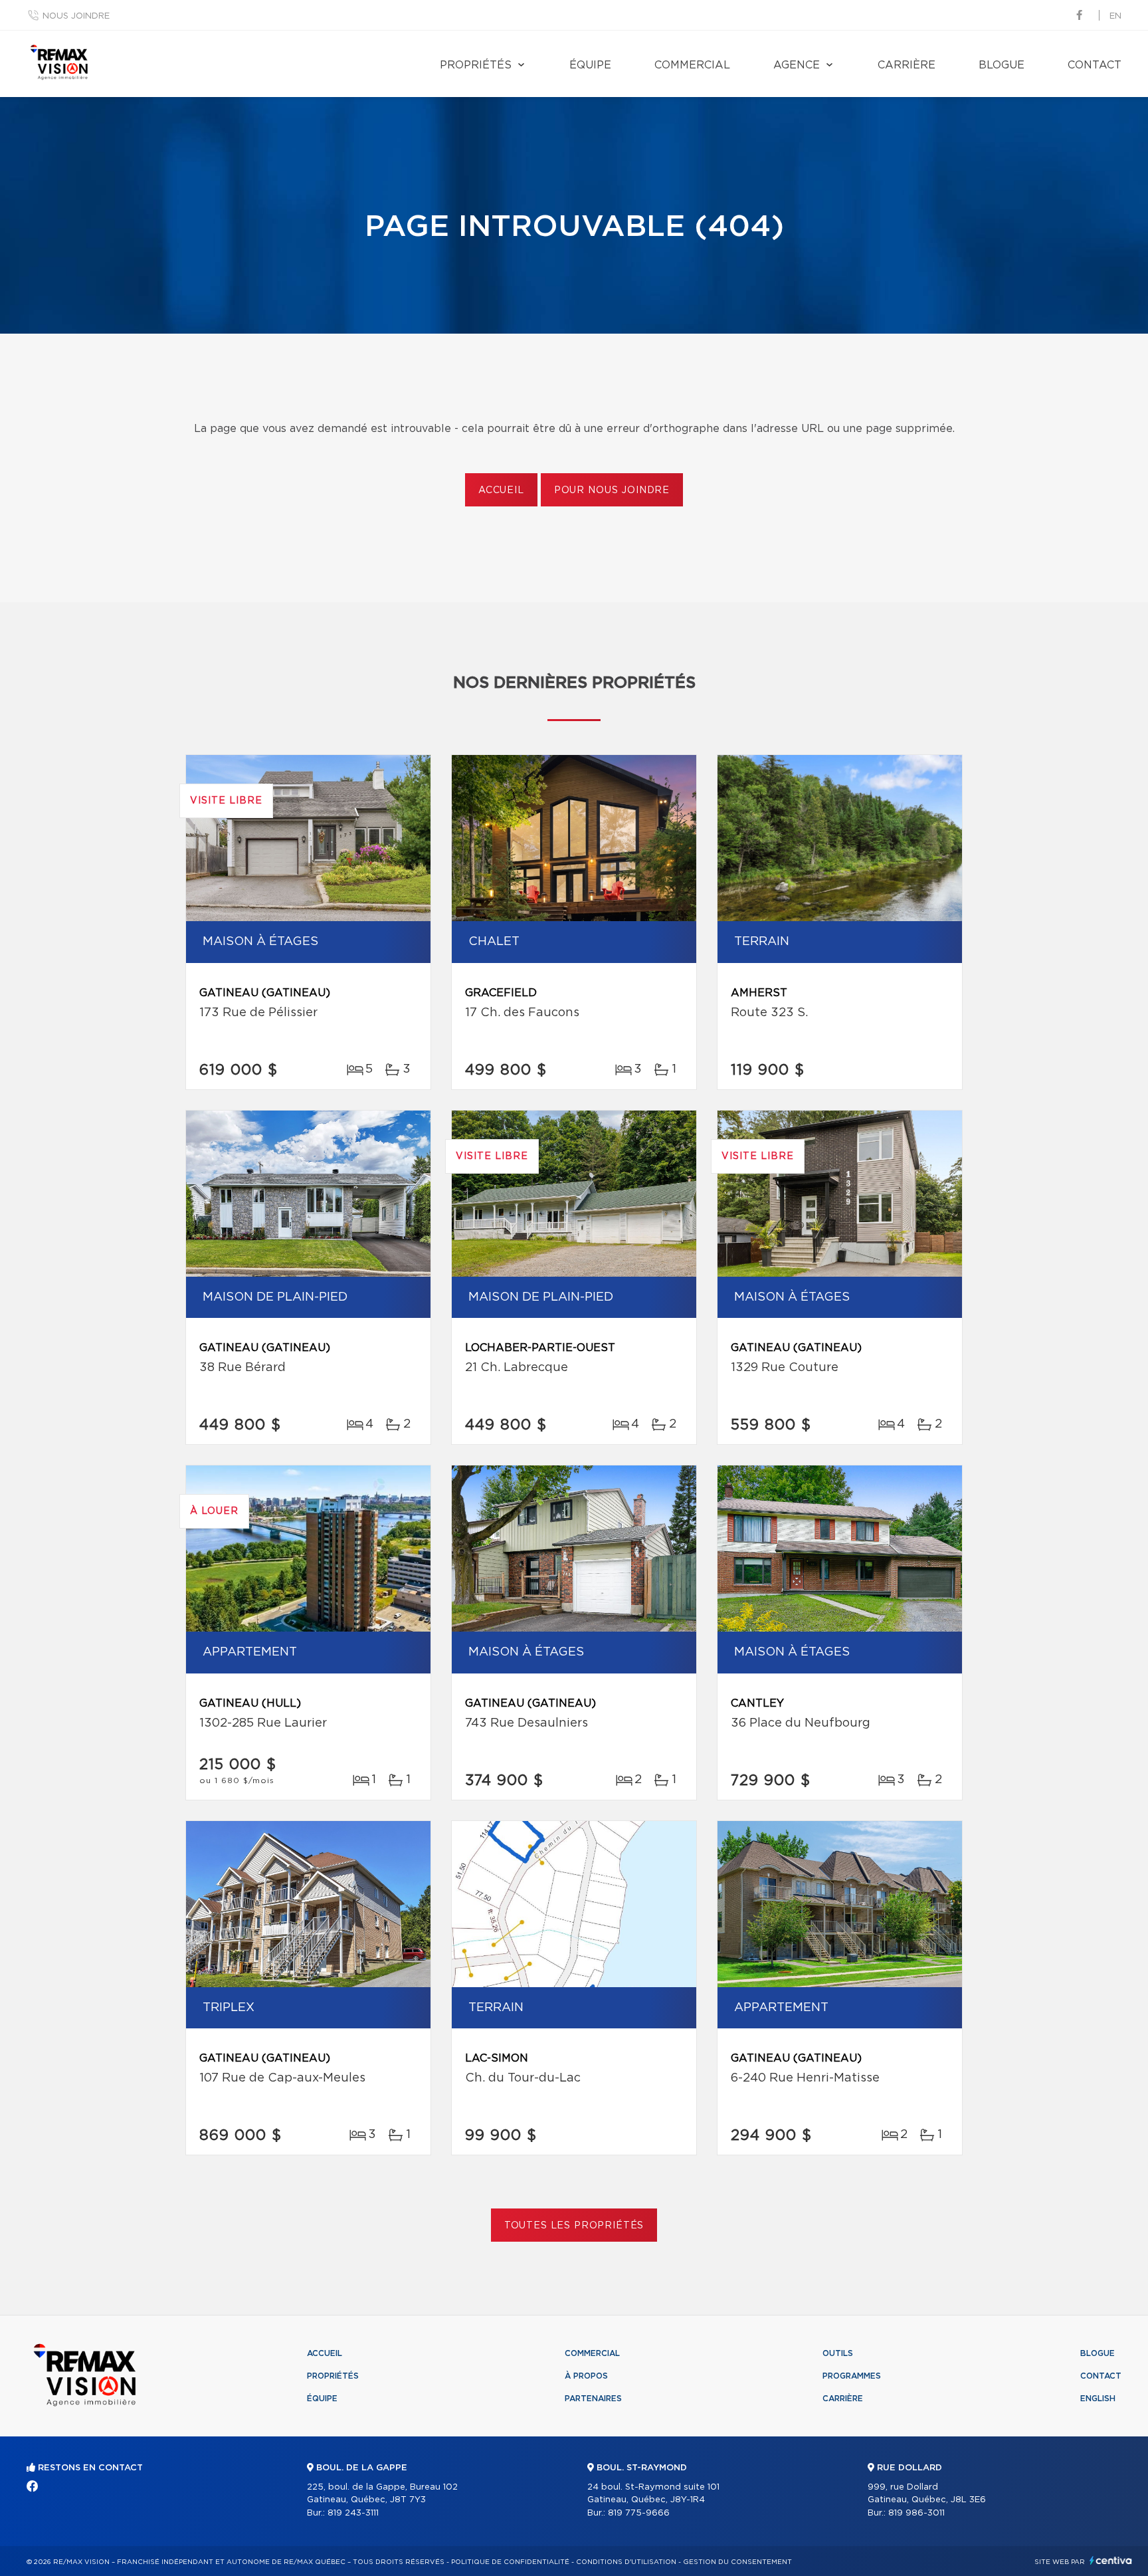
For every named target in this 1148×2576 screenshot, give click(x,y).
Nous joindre (76, 16)
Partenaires (593, 2399)
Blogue (1002, 65)
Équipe (590, 65)
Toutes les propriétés (574, 2226)
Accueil (501, 490)
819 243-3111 (353, 2513)
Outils (838, 2353)
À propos (586, 2376)
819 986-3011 (916, 2513)
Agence (797, 65)
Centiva (1111, 2560)
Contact (1095, 65)
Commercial (692, 65)
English (1098, 2399)
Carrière (907, 65)
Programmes (852, 2376)
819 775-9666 (639, 2513)
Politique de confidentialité (510, 2562)
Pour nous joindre (612, 490)
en (1115, 16)
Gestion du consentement (737, 2562)
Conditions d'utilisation (626, 2562)
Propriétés (476, 65)
